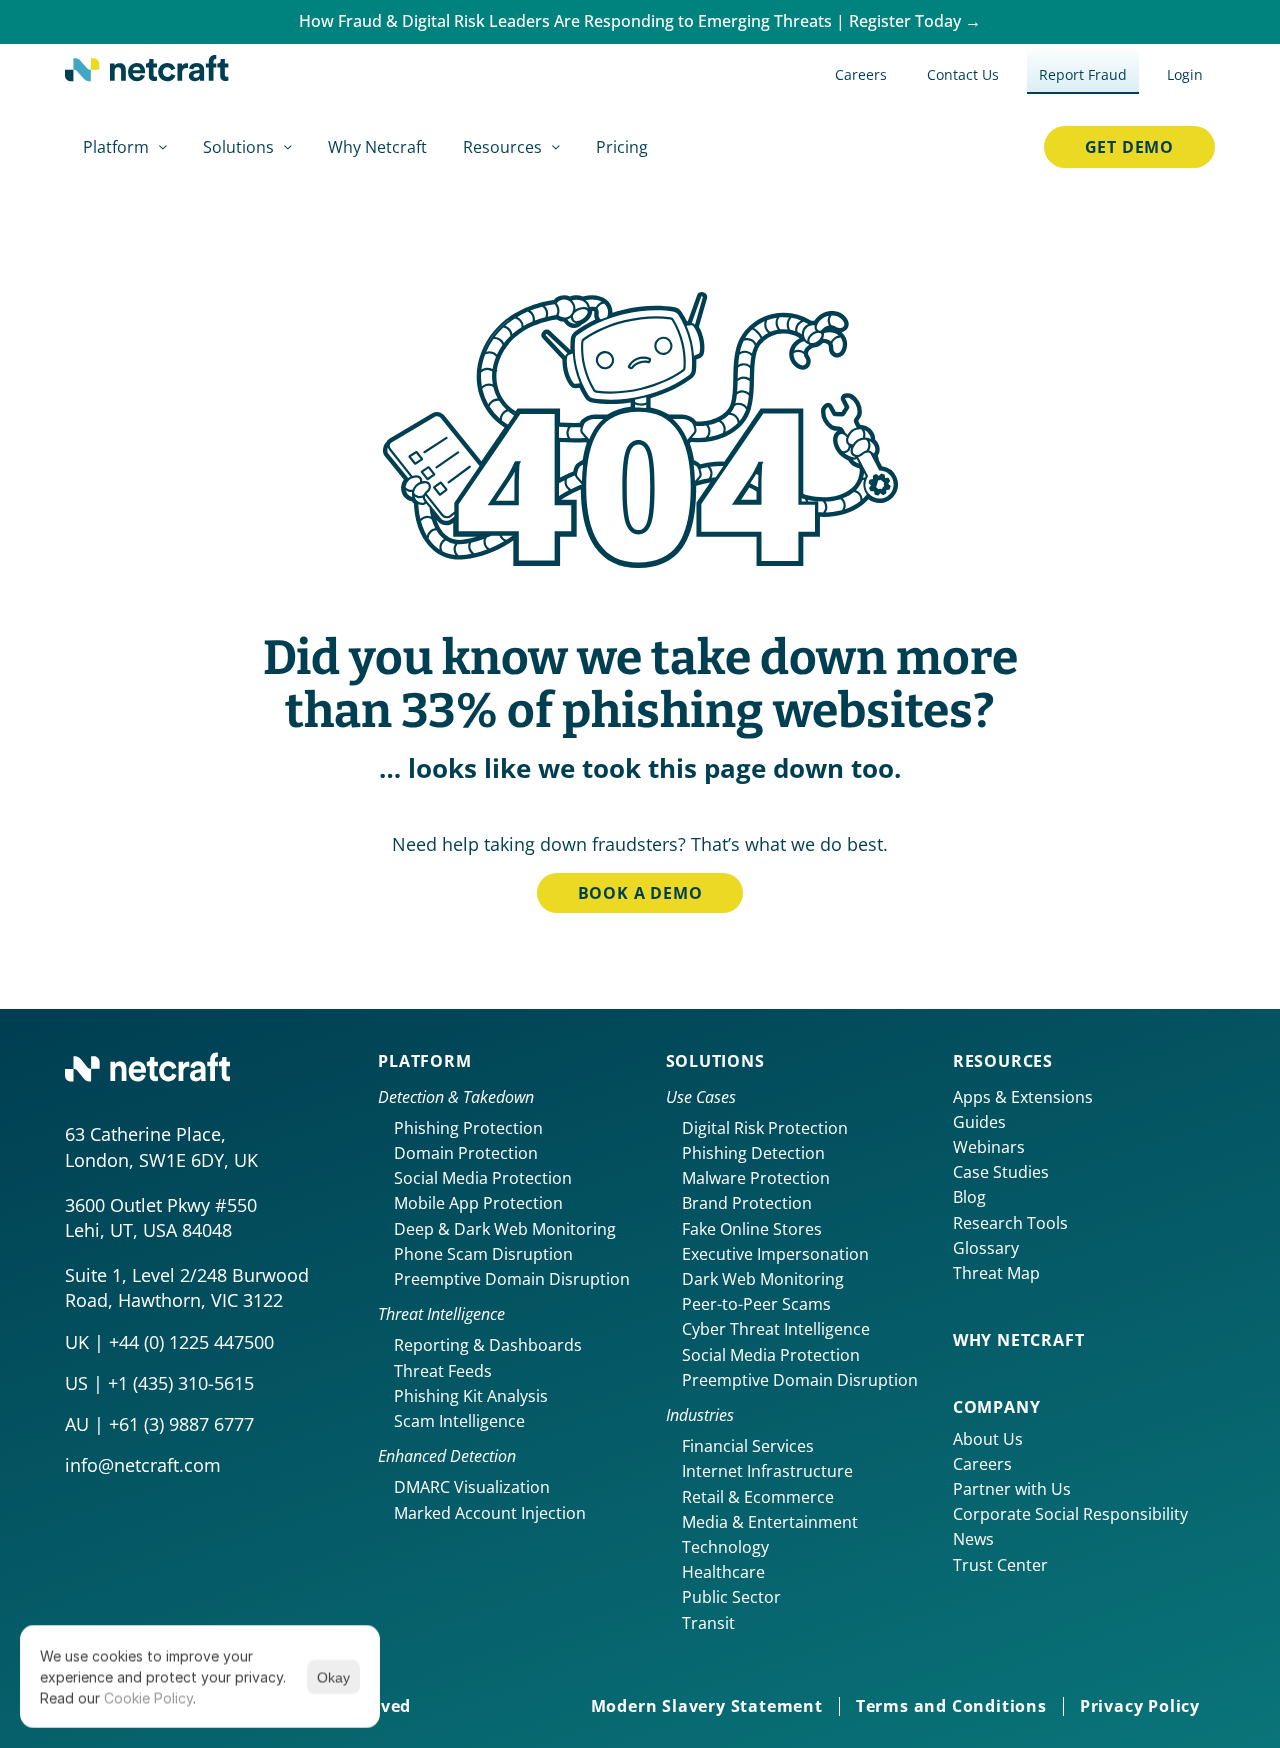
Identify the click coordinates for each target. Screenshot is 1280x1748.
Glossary (986, 1248)
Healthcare (723, 1572)
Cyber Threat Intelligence (776, 1329)
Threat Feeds (443, 1371)
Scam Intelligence (459, 1421)
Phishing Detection (753, 1153)
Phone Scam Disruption (483, 1254)
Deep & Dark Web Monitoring (505, 1229)
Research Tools (1010, 1223)
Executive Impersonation (775, 1254)
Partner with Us (1012, 1489)
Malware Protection (756, 1178)
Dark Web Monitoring (763, 1279)
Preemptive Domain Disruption (512, 1279)
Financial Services (748, 1446)
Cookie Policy (148, 1697)
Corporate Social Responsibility (1070, 1514)
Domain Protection (466, 1153)
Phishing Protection (468, 1128)
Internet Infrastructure (767, 1471)
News (973, 1539)
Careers (982, 1464)
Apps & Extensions (1023, 1097)
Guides (979, 1122)
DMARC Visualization (472, 1487)
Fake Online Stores (752, 1229)
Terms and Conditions (951, 1706)
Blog (969, 1197)
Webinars (989, 1147)
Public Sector (731, 1597)
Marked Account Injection (490, 1513)
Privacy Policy (1140, 1706)
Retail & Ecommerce (758, 1497)
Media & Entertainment (770, 1522)
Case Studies (1001, 1172)
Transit (708, 1623)
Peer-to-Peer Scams (756, 1304)
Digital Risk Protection (765, 1128)
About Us (988, 1439)
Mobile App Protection (478, 1203)
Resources (1003, 1061)
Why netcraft (1019, 1340)
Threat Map (996, 1273)
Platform (424, 1061)
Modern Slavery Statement (707, 1706)
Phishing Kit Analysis (471, 1396)
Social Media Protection (483, 1178)
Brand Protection (747, 1203)
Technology (725, 1547)
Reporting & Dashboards (488, 1345)
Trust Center (1000, 1565)
